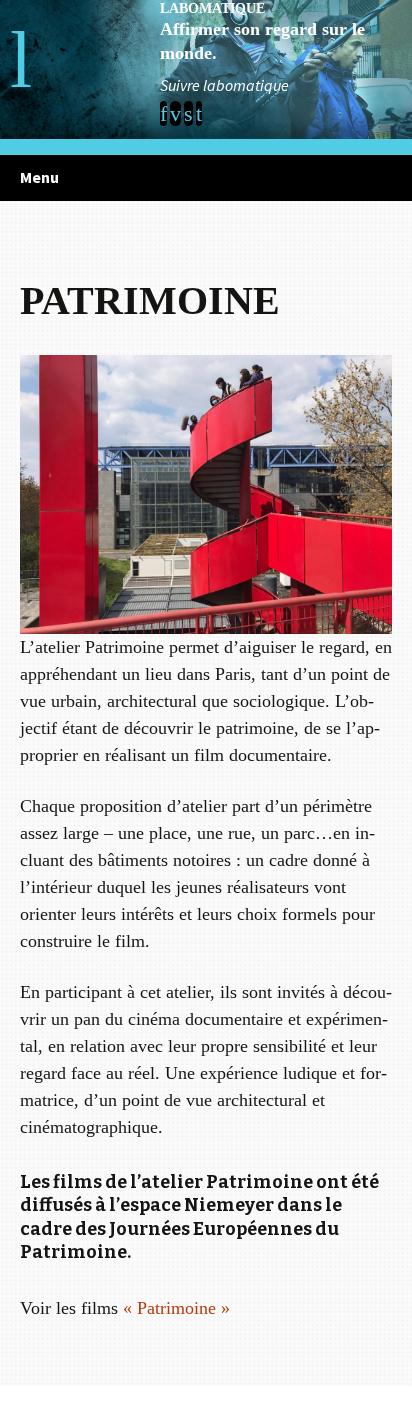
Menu (39, 177)
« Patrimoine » (176, 1308)
